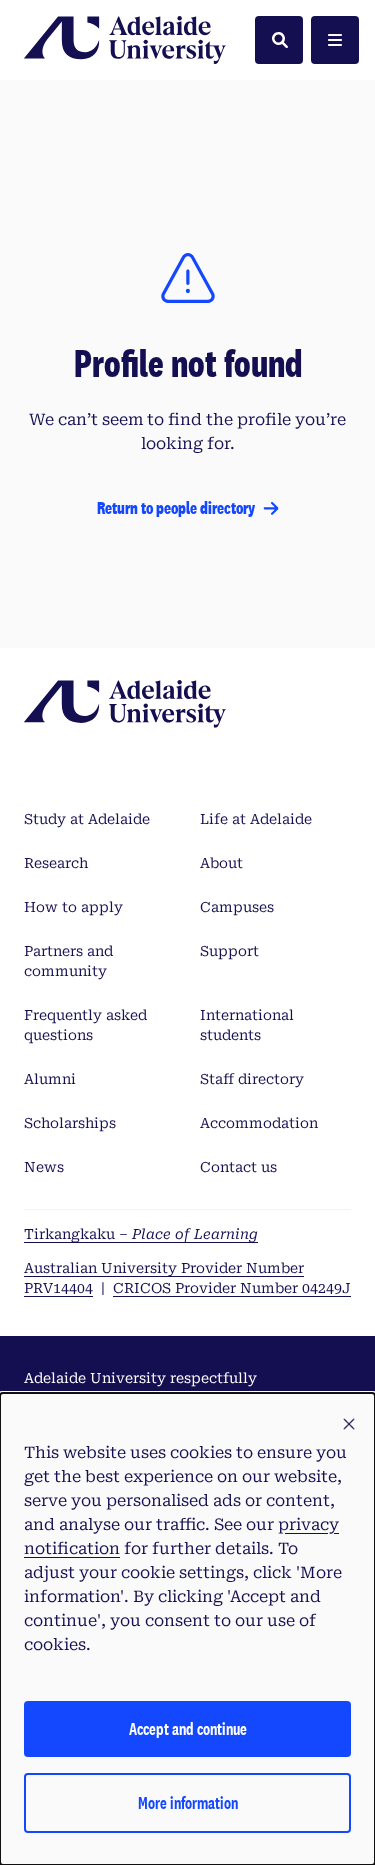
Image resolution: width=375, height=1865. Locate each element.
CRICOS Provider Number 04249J (232, 1288)
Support (229, 951)
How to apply (73, 907)
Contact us (238, 1167)
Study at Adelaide (87, 819)
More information (188, 1802)
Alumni (50, 1079)
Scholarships (70, 1123)
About (221, 863)
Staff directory (252, 1079)
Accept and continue (188, 1728)
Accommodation (259, 1123)
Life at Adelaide (256, 819)
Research (56, 863)
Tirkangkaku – (141, 1234)
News (44, 1167)
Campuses (237, 907)
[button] (349, 1425)
